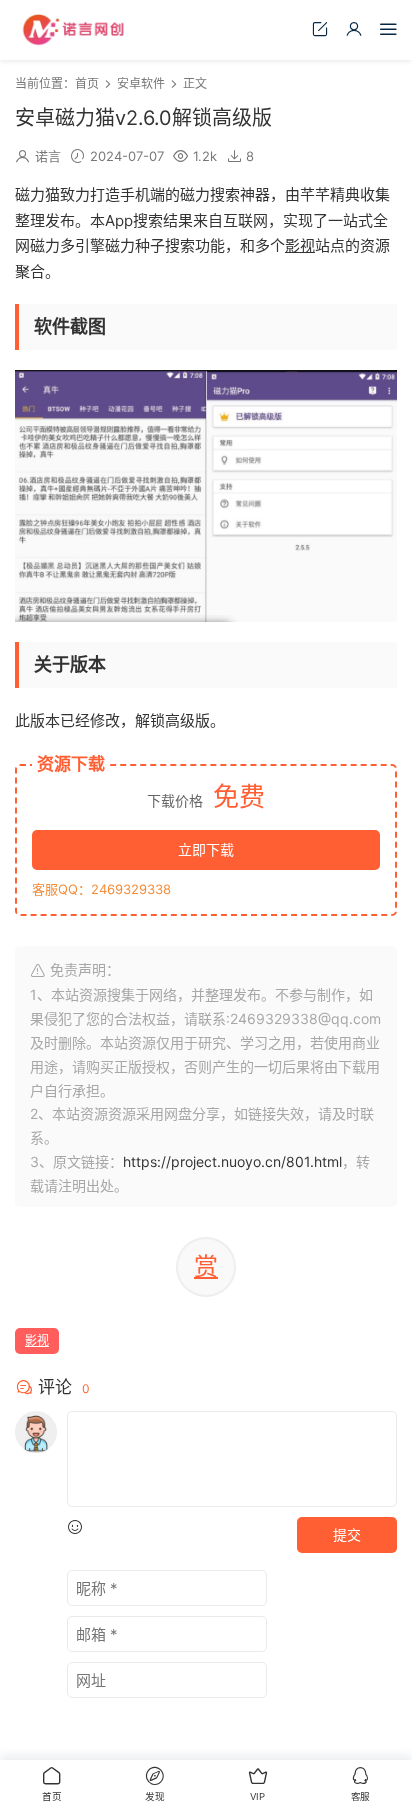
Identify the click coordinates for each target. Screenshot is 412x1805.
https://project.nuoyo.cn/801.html (232, 1161)
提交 (347, 1534)
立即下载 (206, 849)
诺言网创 (75, 30)
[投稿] (320, 28)
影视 (300, 245)
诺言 (48, 156)
